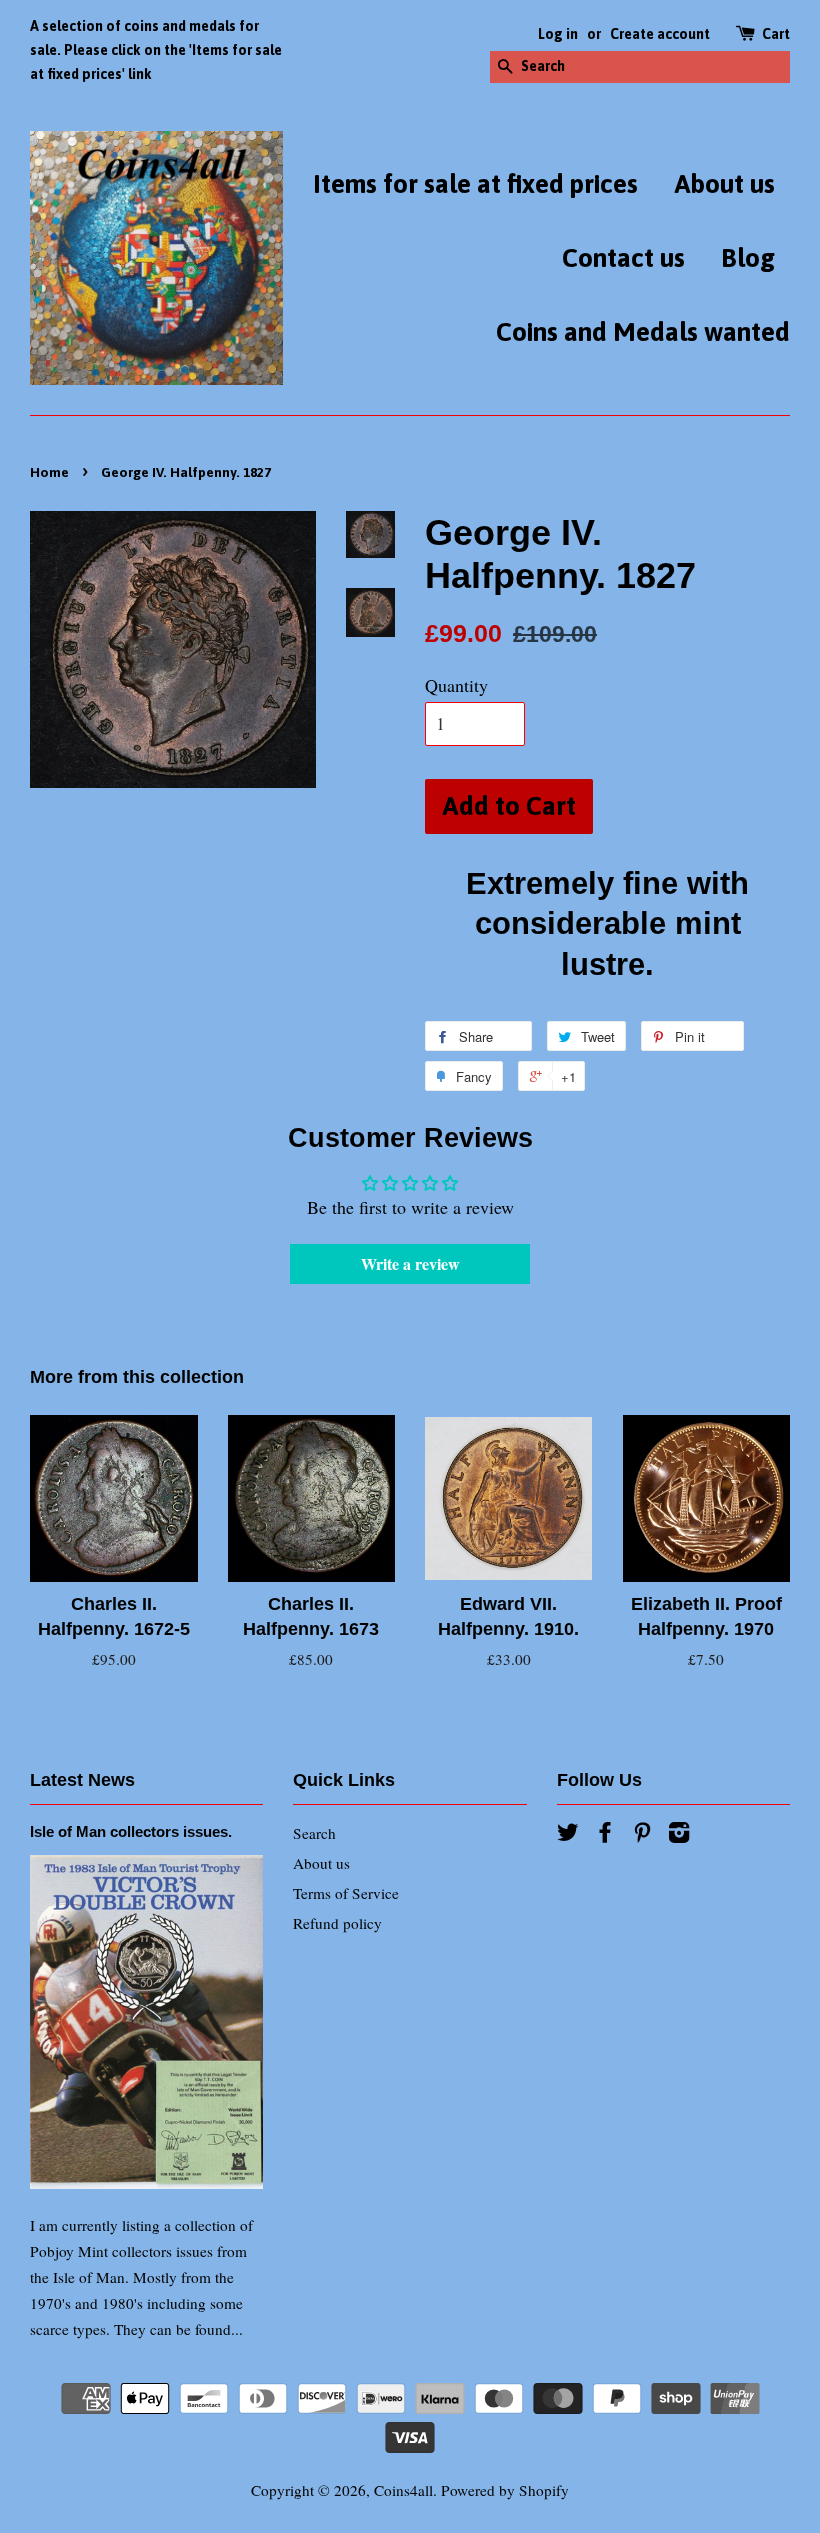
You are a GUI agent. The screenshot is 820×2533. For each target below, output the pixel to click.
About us (724, 184)
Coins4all (403, 2490)
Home (49, 472)
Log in (558, 34)
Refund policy (337, 1923)
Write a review (410, 1263)
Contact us (623, 258)
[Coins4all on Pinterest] (642, 1835)
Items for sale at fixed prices (475, 184)
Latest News (82, 1780)
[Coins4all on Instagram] (679, 1835)
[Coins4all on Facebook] (605, 1835)
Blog (748, 258)
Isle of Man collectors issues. (131, 1831)
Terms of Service (346, 1893)
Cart (776, 34)
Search (314, 1833)
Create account (660, 34)
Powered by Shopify (505, 2490)
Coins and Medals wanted (643, 332)
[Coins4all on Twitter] (568, 1835)
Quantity (456, 685)
